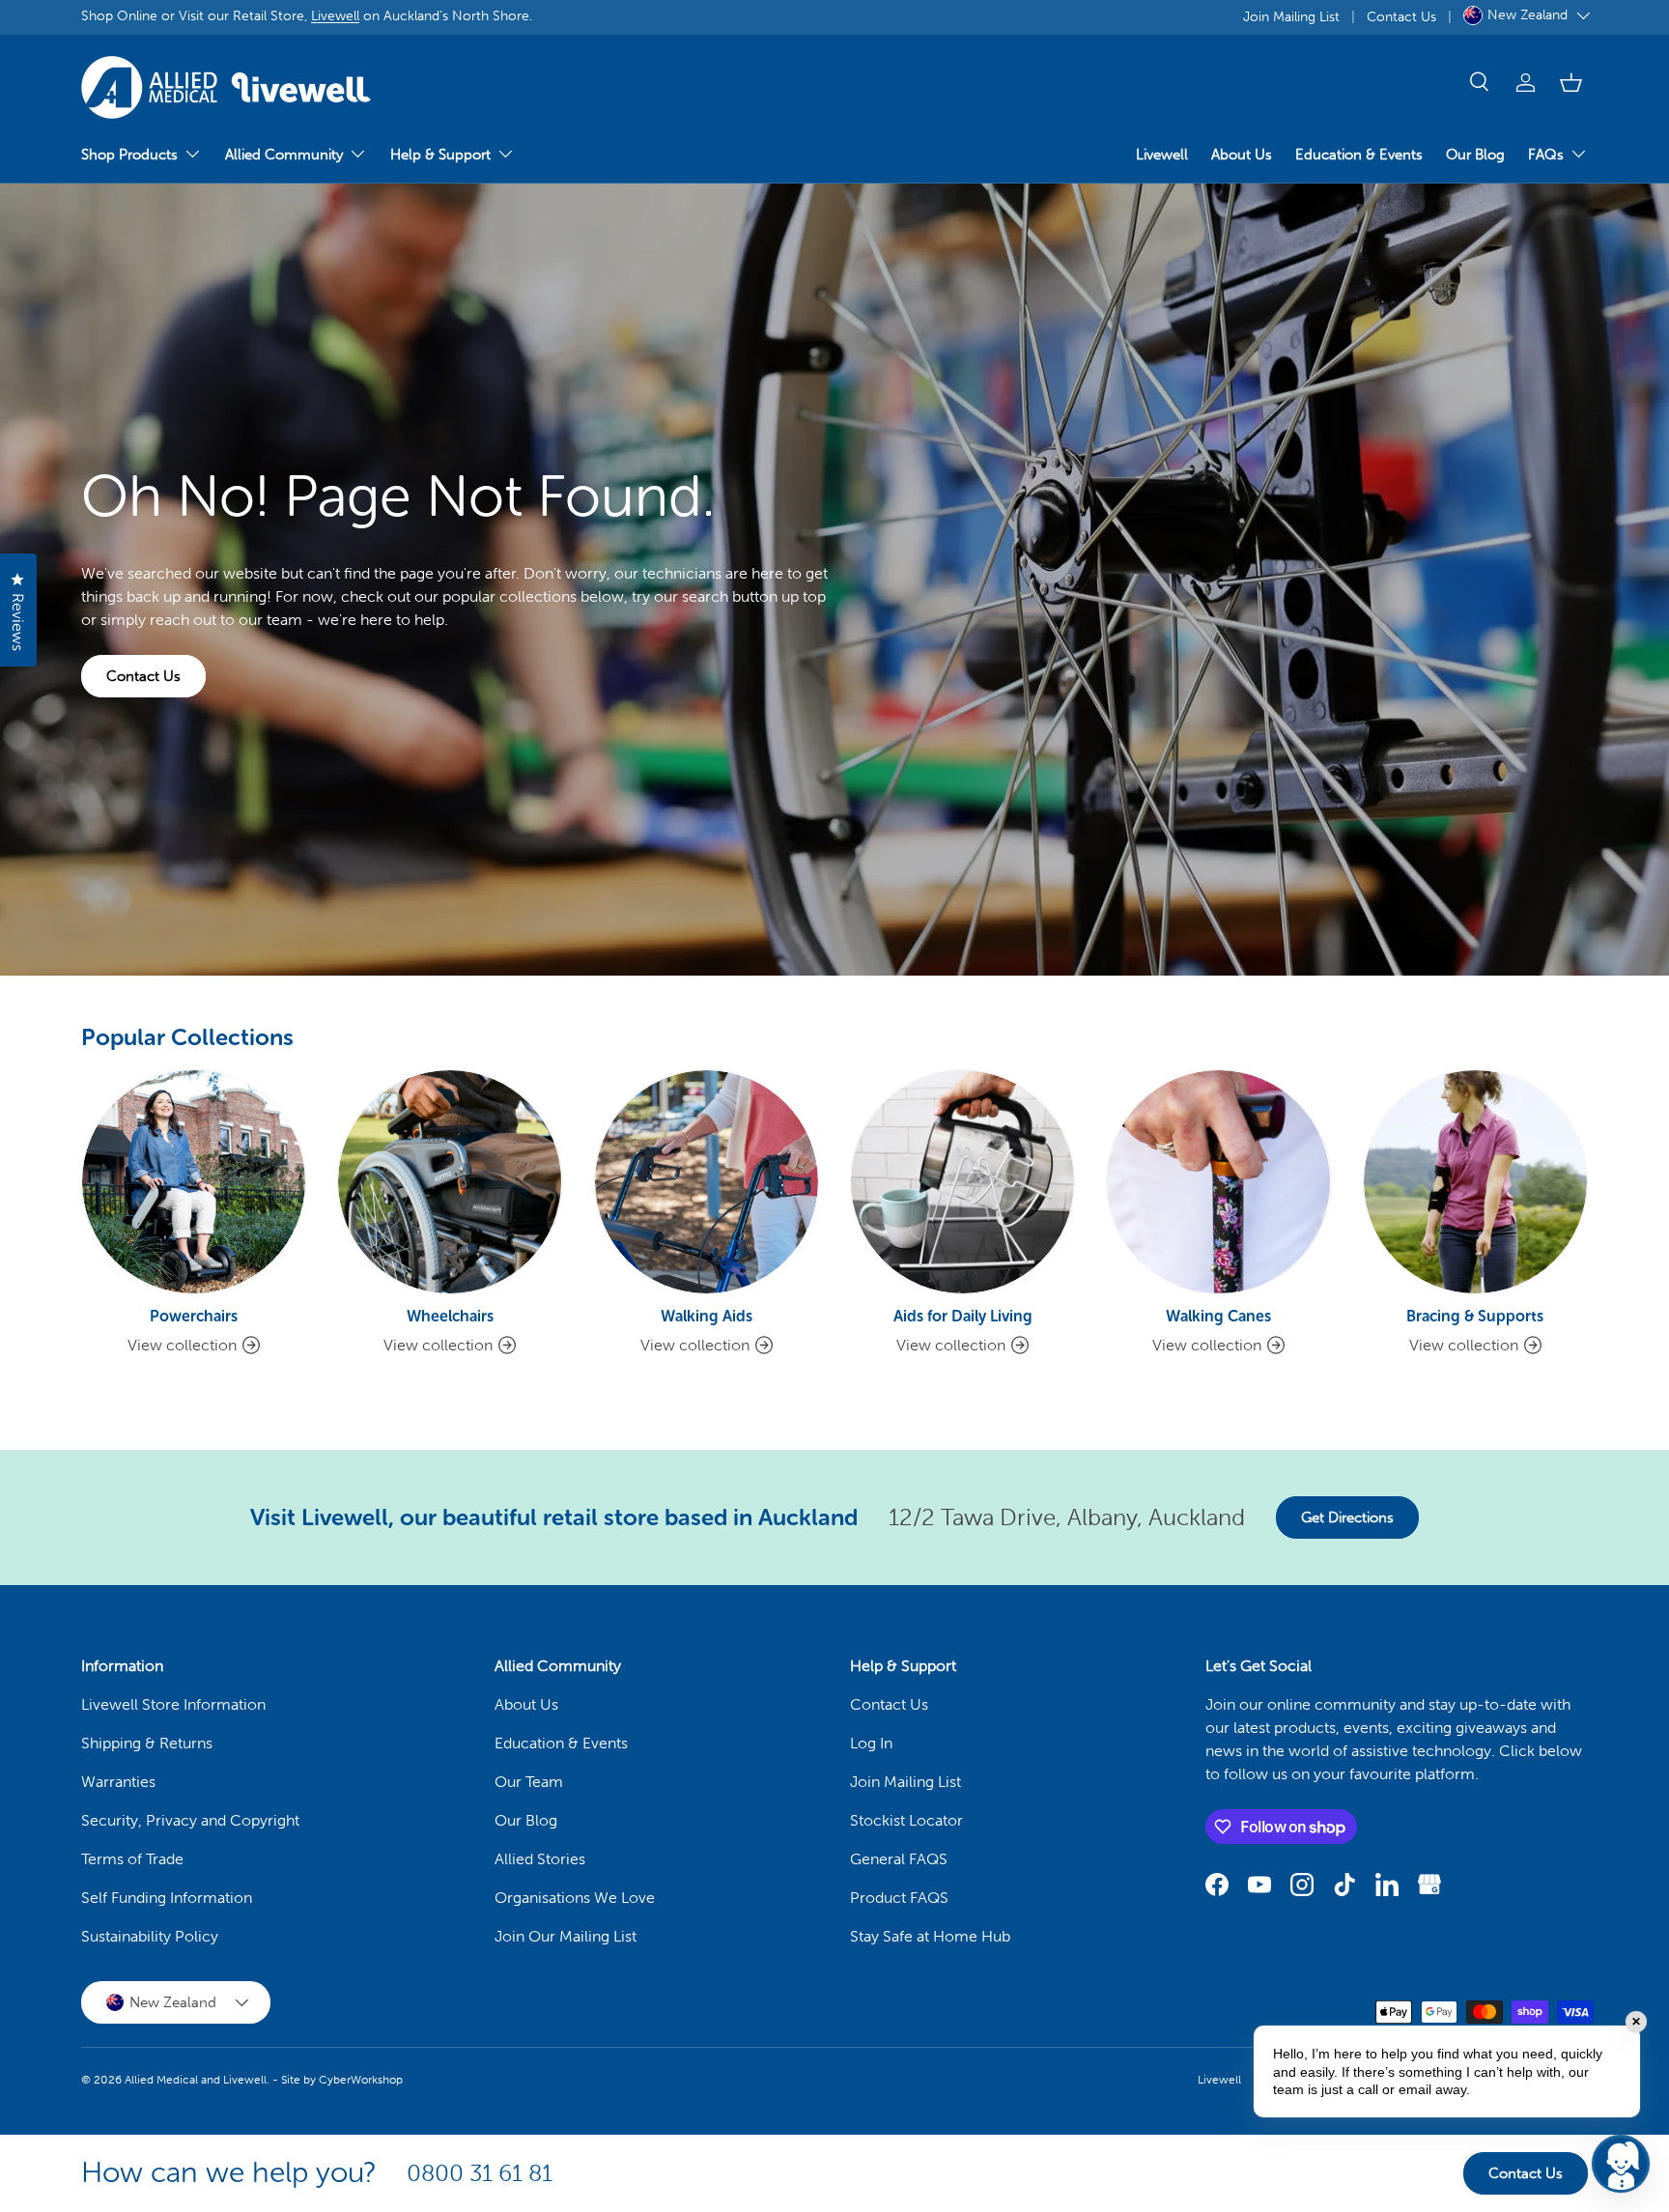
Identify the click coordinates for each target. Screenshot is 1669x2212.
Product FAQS (899, 1898)
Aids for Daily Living (963, 1316)
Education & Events (1359, 155)
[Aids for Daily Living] (962, 1182)
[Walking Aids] (707, 1182)
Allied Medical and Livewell (196, 2080)
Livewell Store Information (173, 1704)
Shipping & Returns (147, 1743)
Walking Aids (707, 1316)
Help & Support (440, 155)
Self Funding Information (167, 1898)
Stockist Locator (906, 1820)
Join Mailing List (1291, 16)
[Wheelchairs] (450, 1182)
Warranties (118, 1782)
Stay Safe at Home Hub (930, 1936)
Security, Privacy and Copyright (190, 1820)
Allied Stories (540, 1859)
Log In (871, 1743)
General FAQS (899, 1859)
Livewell (335, 15)
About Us (1242, 155)
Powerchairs (194, 1316)
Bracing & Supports (1475, 1316)
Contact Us (1401, 16)
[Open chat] (1621, 2164)
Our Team (529, 1782)
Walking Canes (1218, 1316)
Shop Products (129, 155)
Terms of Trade (132, 1859)
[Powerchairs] (194, 1182)
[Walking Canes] (1218, 1182)
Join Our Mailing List (566, 1936)
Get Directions (1347, 1517)
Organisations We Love (575, 1898)
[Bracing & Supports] (1475, 1182)
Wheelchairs (450, 1316)
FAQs (1546, 155)
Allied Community (284, 155)
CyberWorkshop (361, 2080)
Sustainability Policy (150, 1936)
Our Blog (1475, 155)
